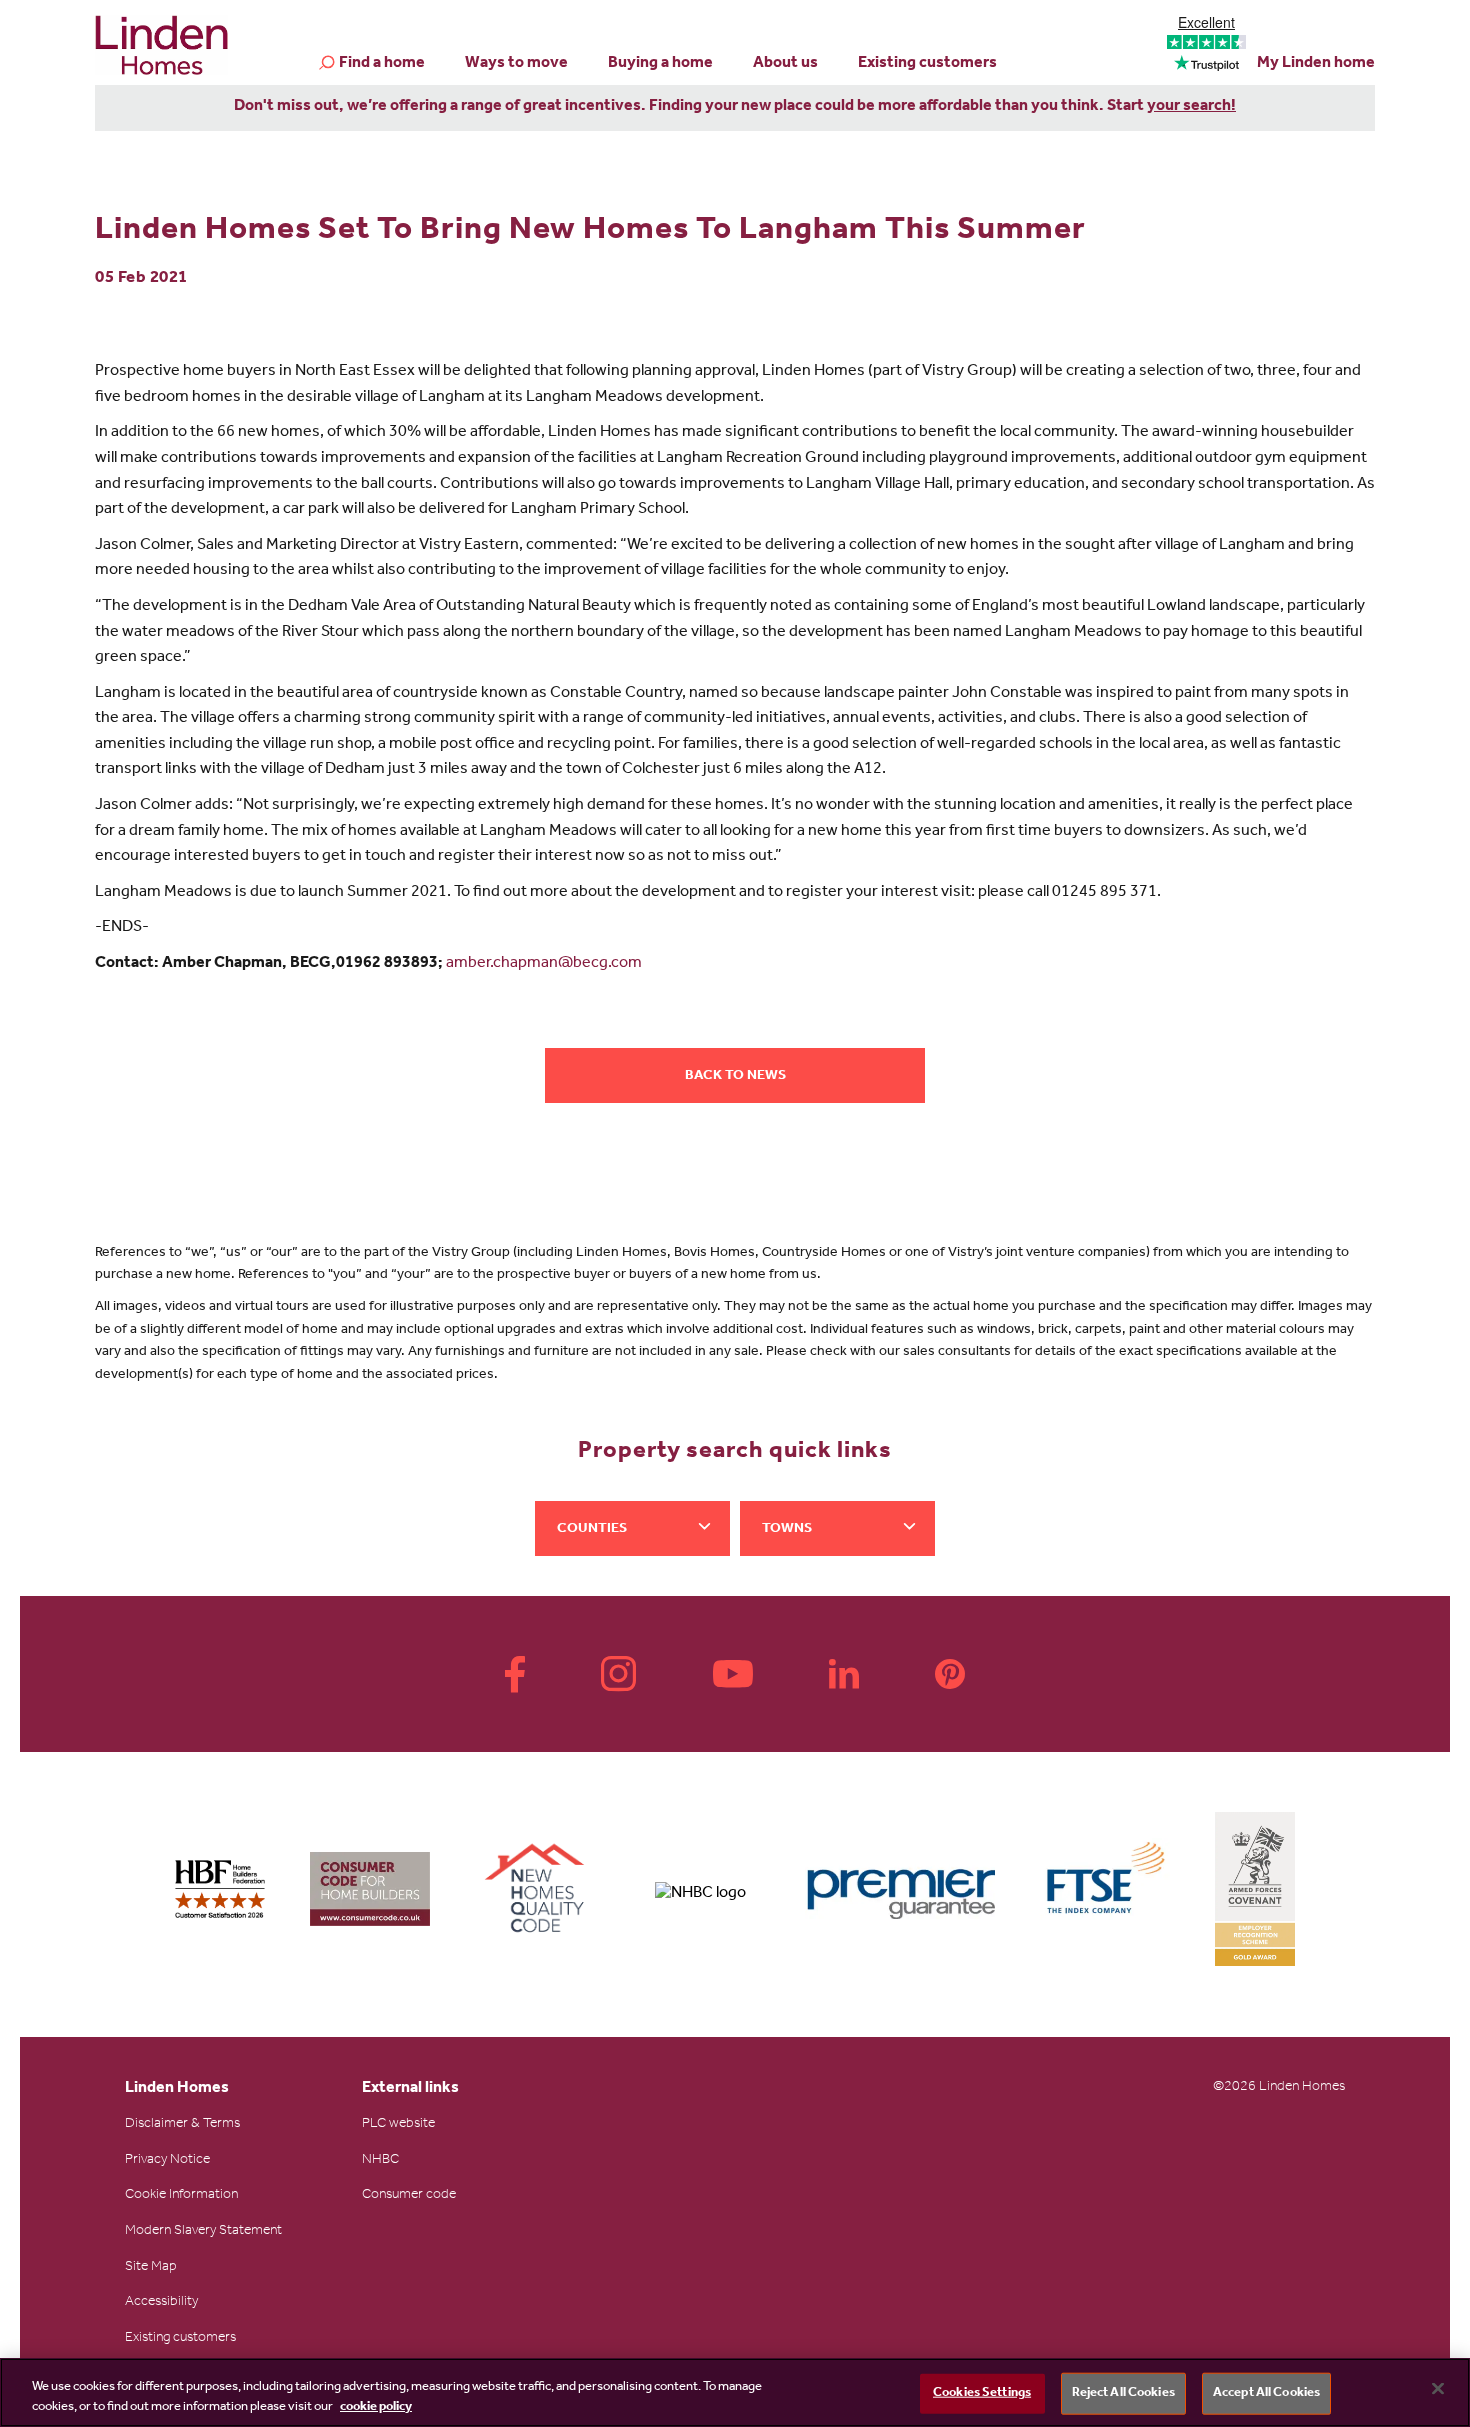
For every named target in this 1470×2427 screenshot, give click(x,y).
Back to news (735, 1077)
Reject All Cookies (1123, 2393)
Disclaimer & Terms (182, 2125)
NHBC (380, 2161)
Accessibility (161, 2303)
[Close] (1438, 2389)
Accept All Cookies (1266, 2393)
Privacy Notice (167, 2161)
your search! (1191, 107)
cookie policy (376, 2406)
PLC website (398, 2125)
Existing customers (927, 64)
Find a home (382, 64)
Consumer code (409, 2196)
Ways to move (516, 64)
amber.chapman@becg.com (544, 964)
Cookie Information (181, 2196)
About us (785, 64)
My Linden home (1316, 64)
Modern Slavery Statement (203, 2232)
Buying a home (660, 64)
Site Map (151, 2268)
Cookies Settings (982, 2393)
